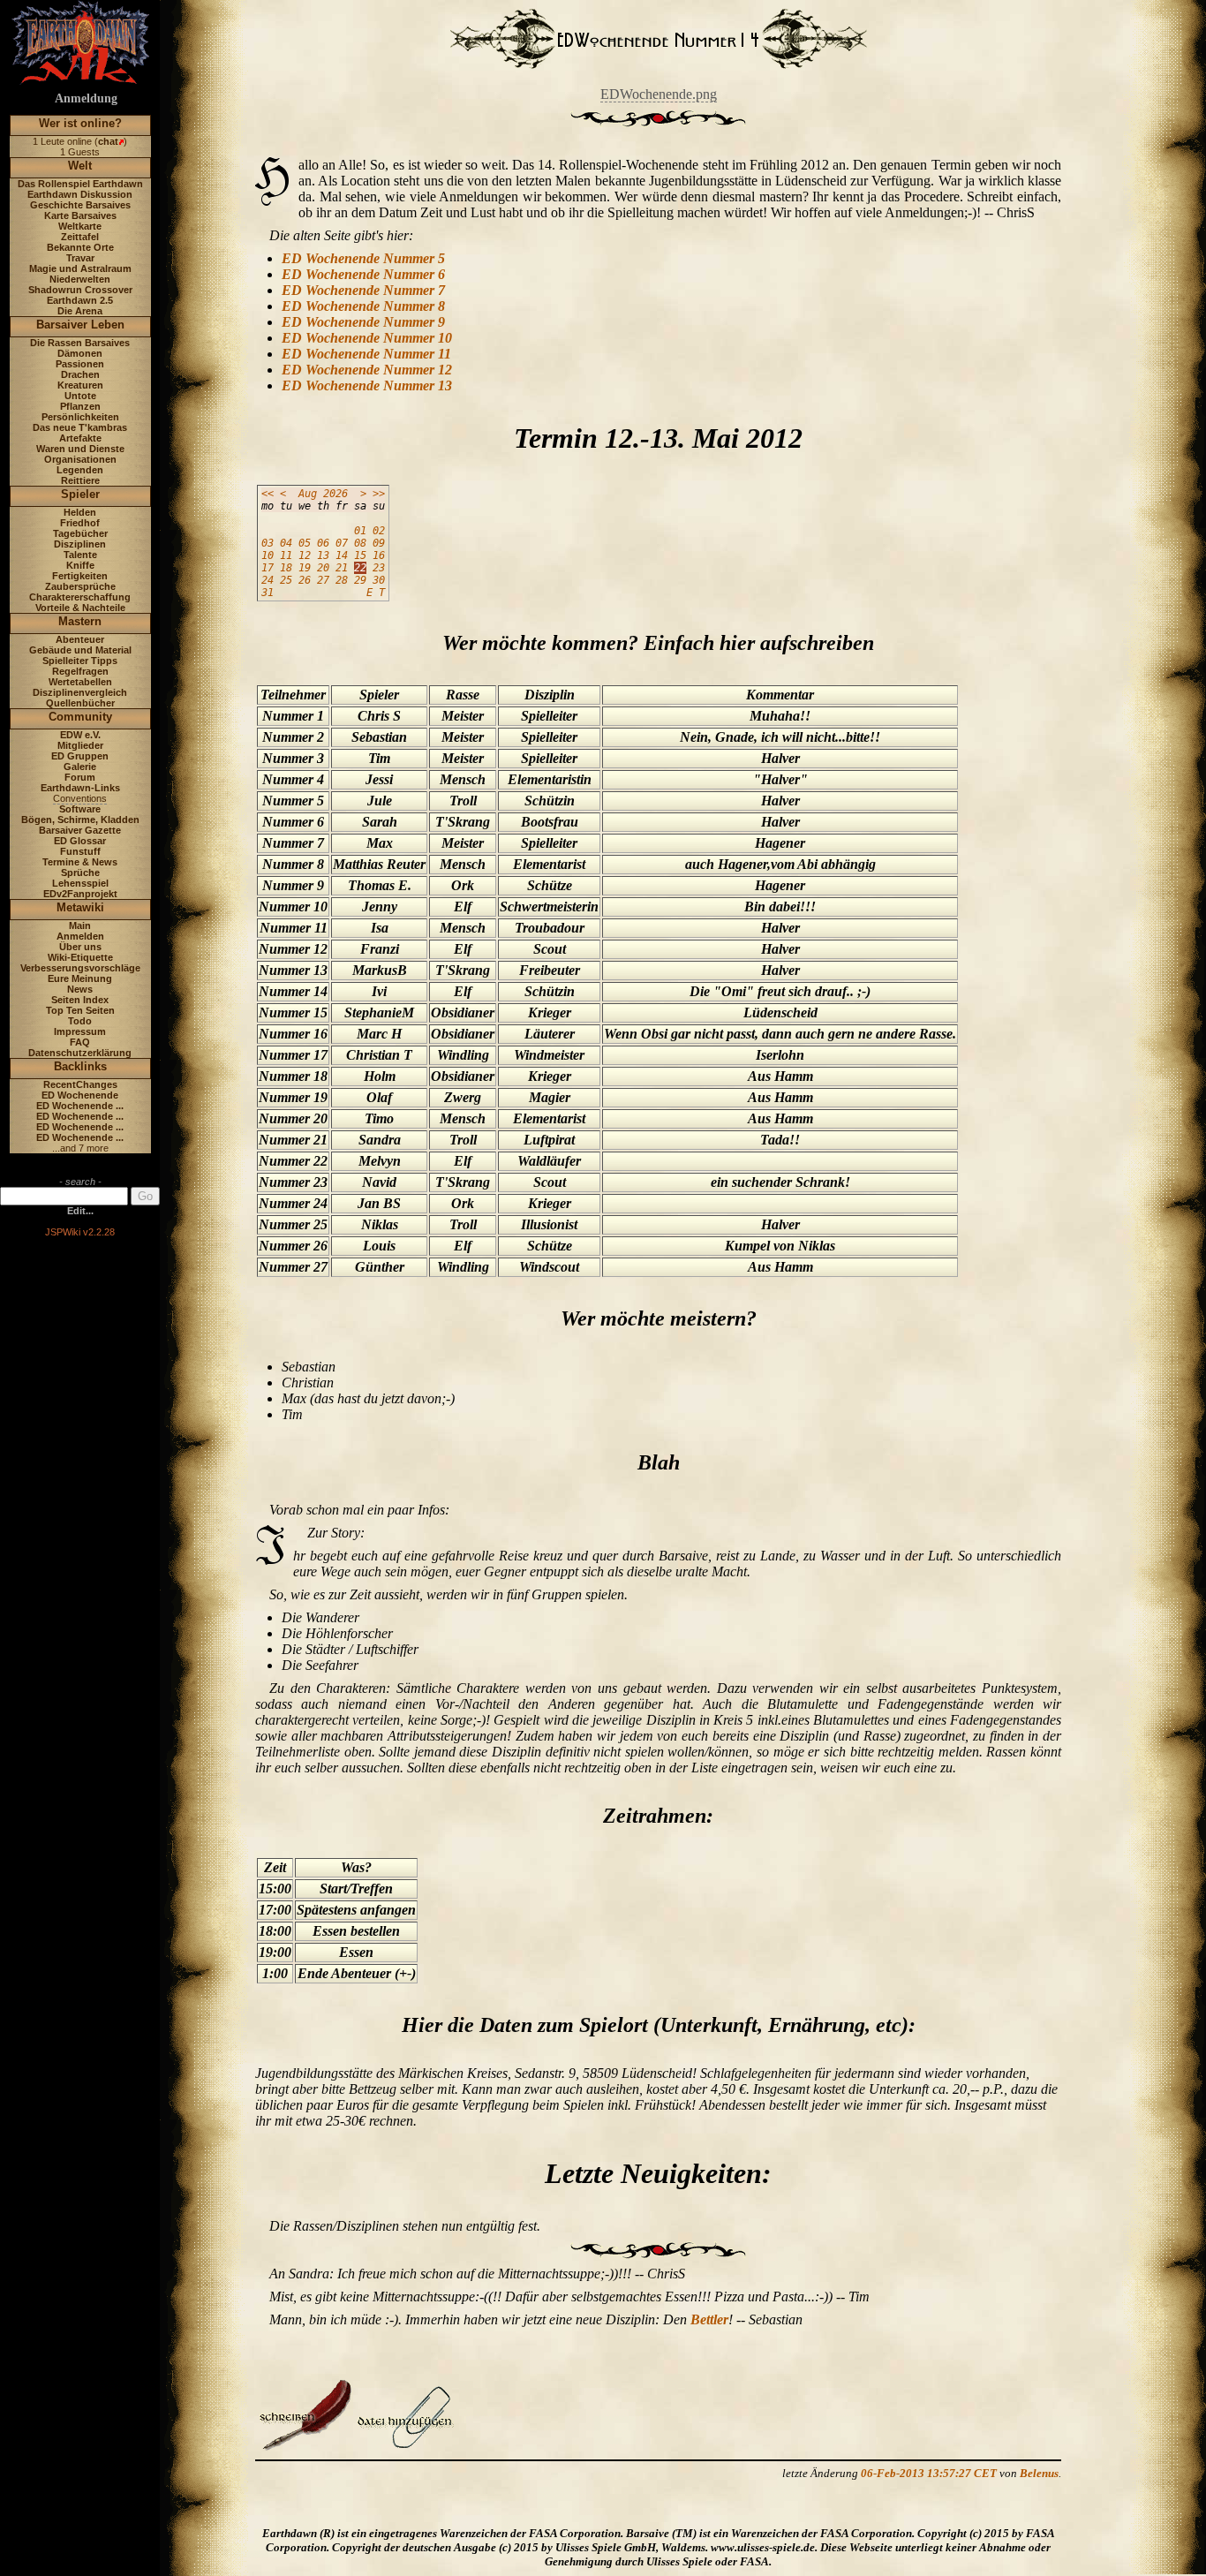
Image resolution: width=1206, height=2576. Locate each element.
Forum (80, 777)
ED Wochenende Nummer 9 (363, 322)
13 (323, 555)
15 (360, 555)
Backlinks (80, 1066)
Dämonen (80, 353)
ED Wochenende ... (80, 1106)
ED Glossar (80, 841)
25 (286, 580)
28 (342, 580)
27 (323, 580)
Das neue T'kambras (80, 427)
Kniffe (80, 565)
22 (360, 568)
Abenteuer (80, 639)
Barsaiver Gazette (80, 830)
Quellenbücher (80, 703)
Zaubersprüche (80, 586)
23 (379, 568)
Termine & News (80, 862)
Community (80, 717)
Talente (80, 555)
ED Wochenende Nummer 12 (367, 370)
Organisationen (80, 459)
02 (379, 531)
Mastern (80, 621)
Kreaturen (80, 385)
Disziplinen (80, 544)
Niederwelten (80, 279)
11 (286, 555)
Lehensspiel (80, 883)
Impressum (80, 1031)
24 (268, 580)
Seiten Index (80, 1000)
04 (286, 543)
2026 (335, 494)
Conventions (80, 798)
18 (286, 568)
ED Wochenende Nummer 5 (363, 258)
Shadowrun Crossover (80, 290)
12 (305, 555)
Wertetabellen (80, 682)
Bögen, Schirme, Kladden (80, 820)
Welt (80, 166)
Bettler (709, 2319)
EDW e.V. (80, 735)
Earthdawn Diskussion (80, 194)
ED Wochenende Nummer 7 (363, 290)
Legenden (80, 470)
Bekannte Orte (80, 247)
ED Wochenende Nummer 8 (363, 306)
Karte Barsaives (80, 215)
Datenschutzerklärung (80, 1053)
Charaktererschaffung (80, 597)
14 (342, 555)
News (80, 989)
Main (80, 925)
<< (268, 494)
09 (379, 543)
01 (360, 531)
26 (305, 580)
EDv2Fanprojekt (80, 894)
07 (342, 543)
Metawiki (80, 907)
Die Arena (80, 311)
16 (379, 555)
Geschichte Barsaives (80, 205)
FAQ (80, 1042)
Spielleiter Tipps (80, 661)
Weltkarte (80, 226)
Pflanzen (80, 406)
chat (108, 141)
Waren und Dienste (80, 449)
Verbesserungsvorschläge (80, 968)
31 (268, 593)
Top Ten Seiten (80, 1010)
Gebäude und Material (80, 650)
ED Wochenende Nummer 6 (363, 274)
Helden (80, 512)
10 (268, 555)
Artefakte (80, 438)
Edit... (80, 1211)
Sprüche (80, 873)
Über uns (80, 947)
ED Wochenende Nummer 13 (367, 385)
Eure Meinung (80, 978)
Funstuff (80, 851)
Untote (80, 396)
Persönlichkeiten (80, 417)
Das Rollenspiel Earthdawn (80, 184)
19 (305, 568)
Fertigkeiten (80, 576)
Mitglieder (80, 745)
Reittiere (80, 480)
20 (323, 568)
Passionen (80, 364)
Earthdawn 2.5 (80, 300)
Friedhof (80, 523)
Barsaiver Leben (80, 325)
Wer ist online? (80, 123)
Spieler (80, 494)
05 (305, 543)
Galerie (80, 767)
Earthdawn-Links (80, 788)
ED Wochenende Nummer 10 (367, 338)
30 (379, 580)
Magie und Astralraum (80, 268)
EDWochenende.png (659, 94)
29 (360, 580)
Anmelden (80, 936)
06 (323, 543)
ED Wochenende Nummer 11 (366, 354)
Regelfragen (80, 671)
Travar (80, 258)
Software (80, 809)
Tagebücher (80, 533)
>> (379, 494)
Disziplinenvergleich (80, 692)
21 (342, 568)
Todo (80, 1021)
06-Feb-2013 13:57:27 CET (929, 2473)
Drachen (80, 374)
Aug (308, 494)
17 (268, 568)
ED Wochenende (80, 1095)
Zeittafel (80, 237)
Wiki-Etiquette (80, 957)
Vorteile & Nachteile (80, 608)
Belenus (1039, 2473)
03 (268, 543)
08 (360, 543)
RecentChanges (80, 1084)
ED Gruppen (80, 756)
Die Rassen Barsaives (80, 343)
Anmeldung (86, 98)
